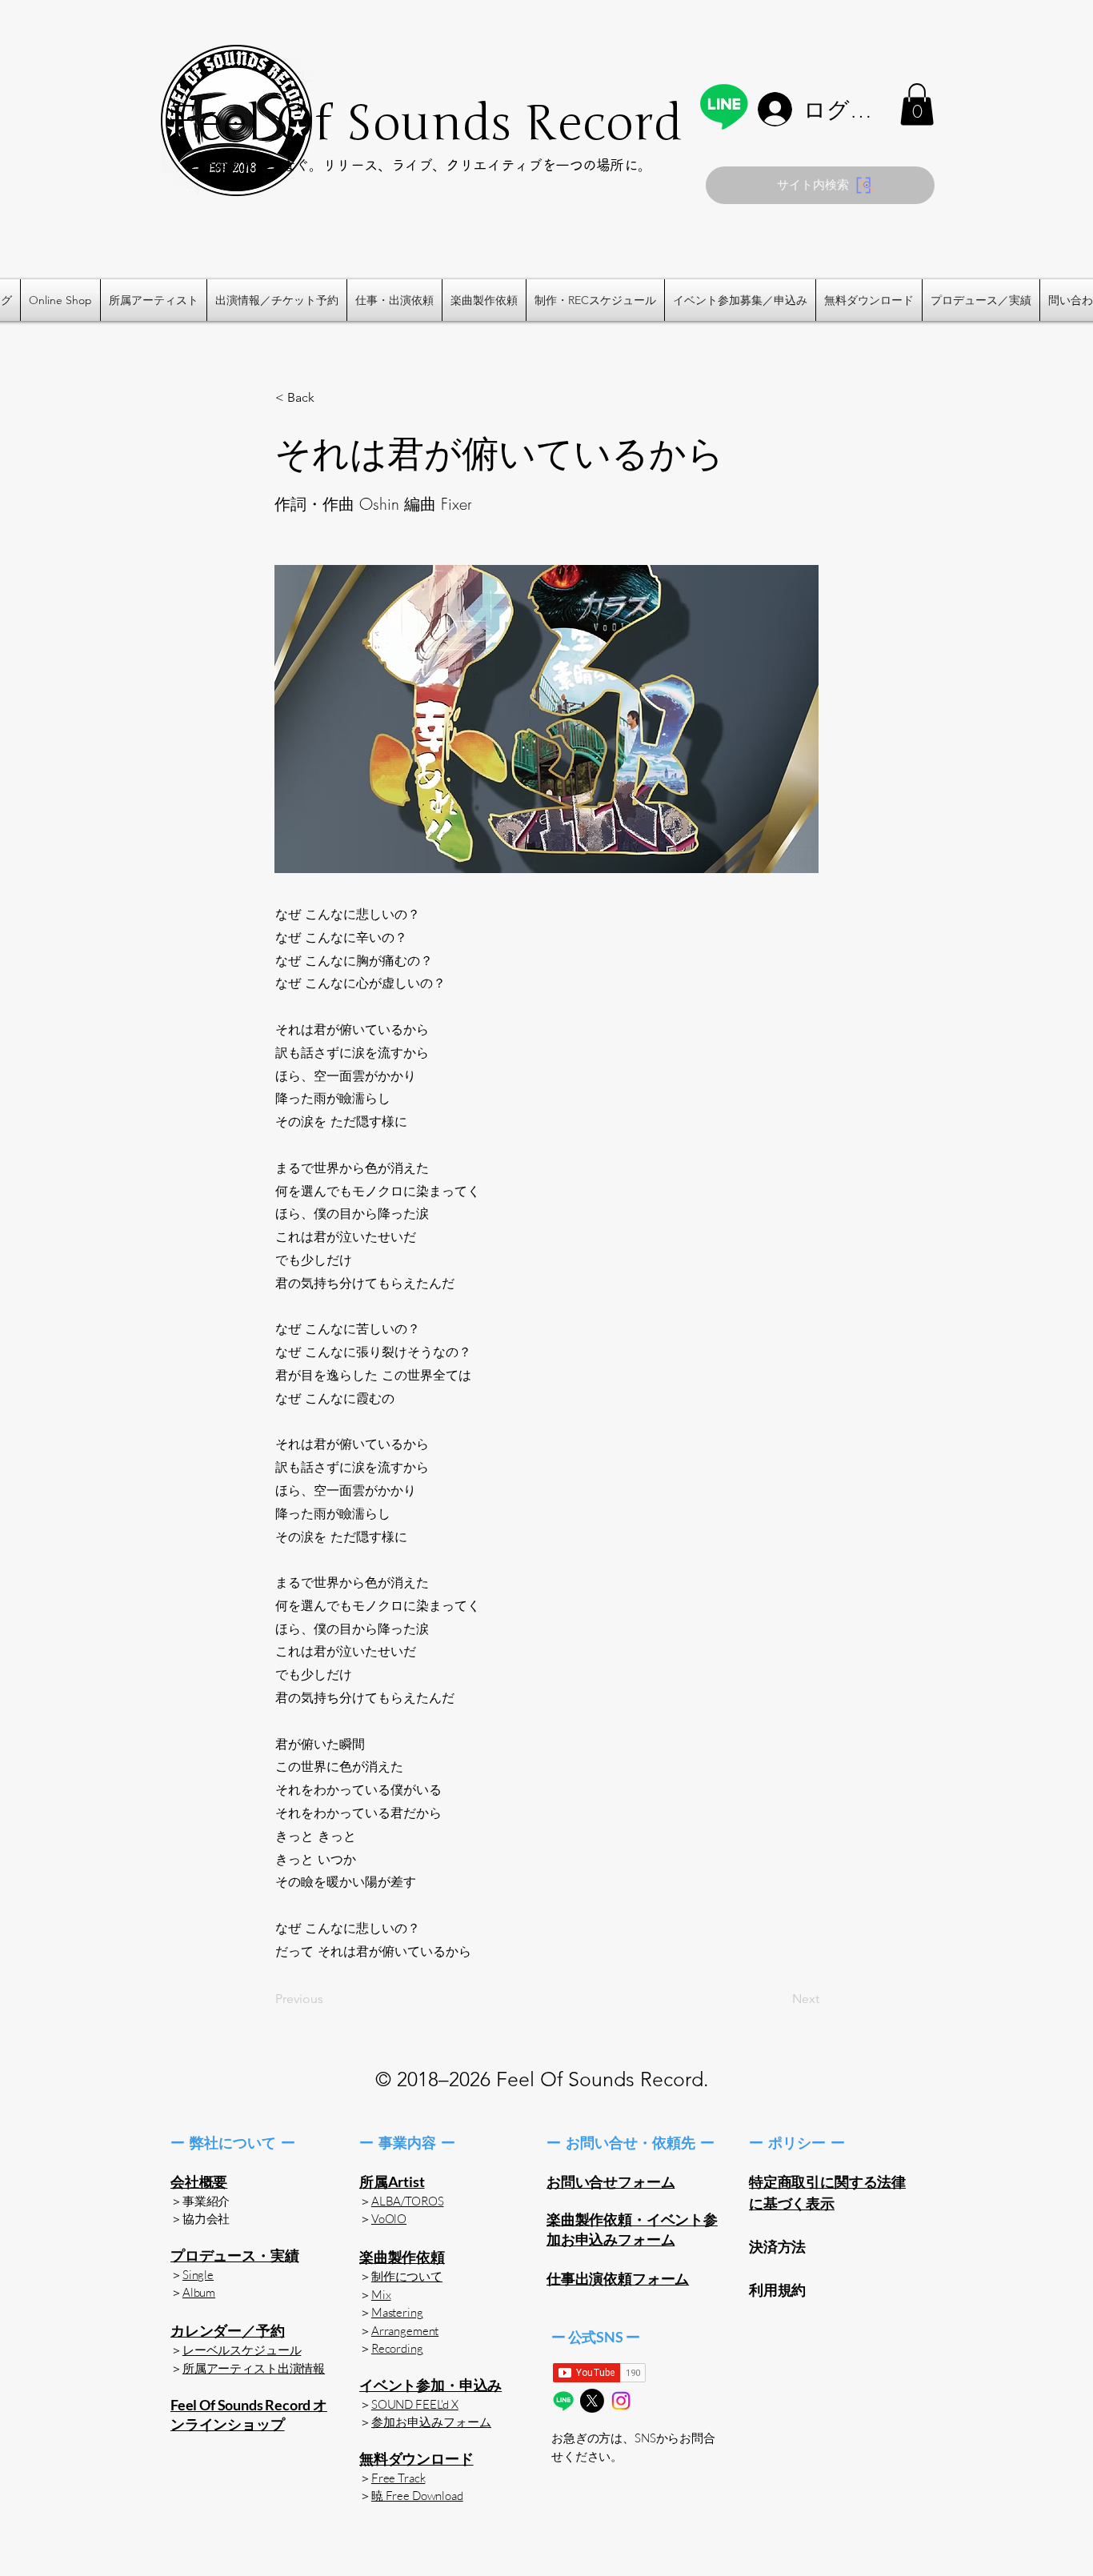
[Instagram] (621, 2401)
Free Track (398, 2478)
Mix (381, 2295)
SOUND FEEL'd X (415, 2404)
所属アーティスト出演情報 (254, 2368)
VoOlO (389, 2219)
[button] (917, 104)
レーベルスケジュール (242, 2350)
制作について (407, 2276)
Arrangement (405, 2331)
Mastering (397, 2312)
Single (198, 2275)
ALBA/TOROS (408, 2201)
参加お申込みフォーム (431, 2422)
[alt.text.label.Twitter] (592, 2401)
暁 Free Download (417, 2496)
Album (199, 2292)
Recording (397, 2348)
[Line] (724, 106)
